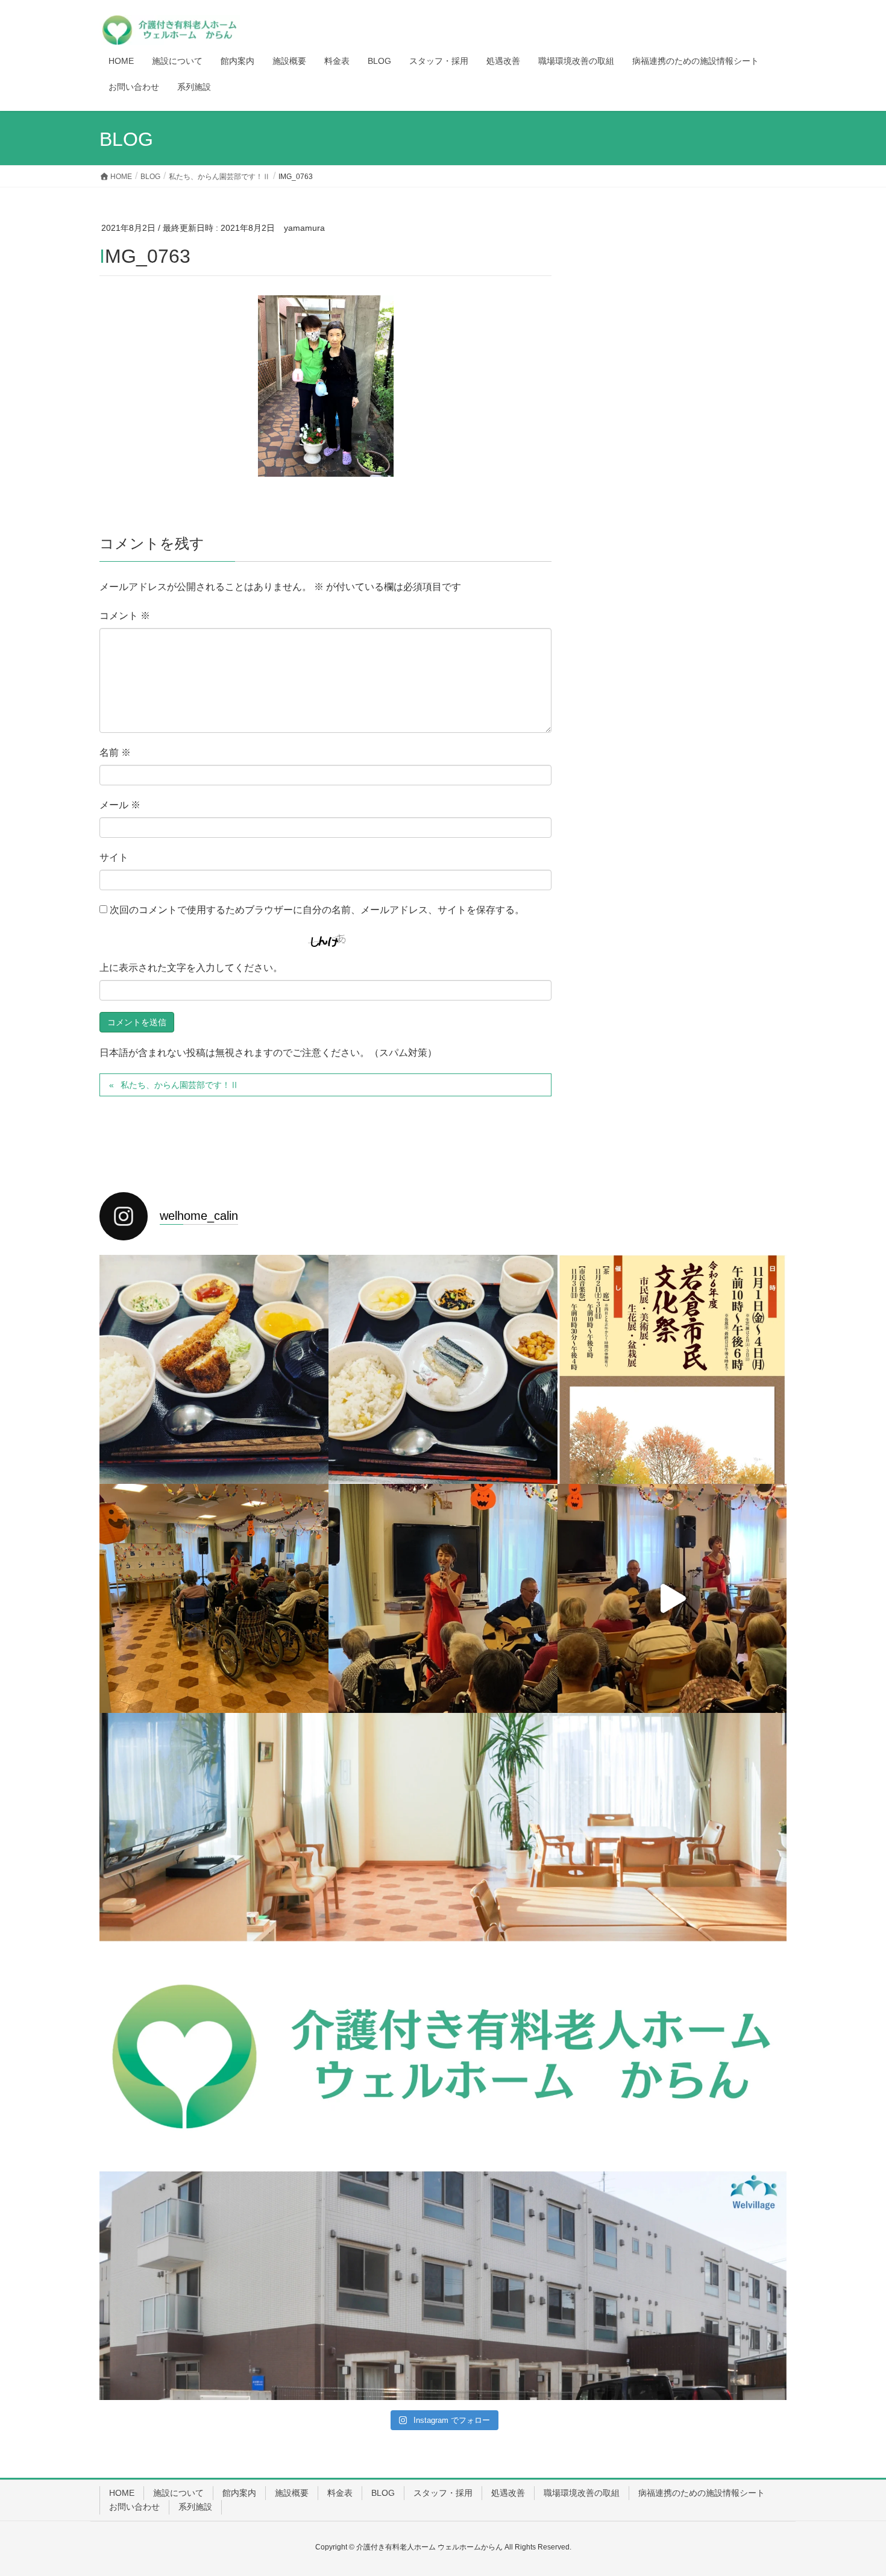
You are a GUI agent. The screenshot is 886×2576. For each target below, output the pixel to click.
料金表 (340, 2493)
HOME (122, 2493)
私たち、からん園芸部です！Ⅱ (180, 1085)
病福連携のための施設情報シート (702, 2493)
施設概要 (292, 2493)
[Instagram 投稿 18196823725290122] (443, 2285)
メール (120, 805)
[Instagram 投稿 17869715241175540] (672, 2285)
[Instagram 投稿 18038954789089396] (672, 1827)
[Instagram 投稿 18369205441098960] (214, 2285)
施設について (178, 2493)
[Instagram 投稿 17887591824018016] (214, 2056)
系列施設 (195, 2507)
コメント (125, 616)
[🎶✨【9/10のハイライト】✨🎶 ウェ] (443, 1598)
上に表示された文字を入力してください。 (191, 968)
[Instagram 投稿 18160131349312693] (443, 2056)
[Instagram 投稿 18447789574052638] (214, 1827)
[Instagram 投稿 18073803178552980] (443, 1827)
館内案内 (239, 2493)
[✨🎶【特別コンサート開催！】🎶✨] (672, 1598)
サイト (114, 857)
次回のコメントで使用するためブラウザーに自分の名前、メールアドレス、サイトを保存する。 (317, 910)
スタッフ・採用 (443, 2493)
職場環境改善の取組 (582, 2493)
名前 (115, 752)
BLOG (383, 2493)
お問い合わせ (134, 2507)
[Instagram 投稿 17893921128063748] (672, 2056)
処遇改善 (508, 2493)
